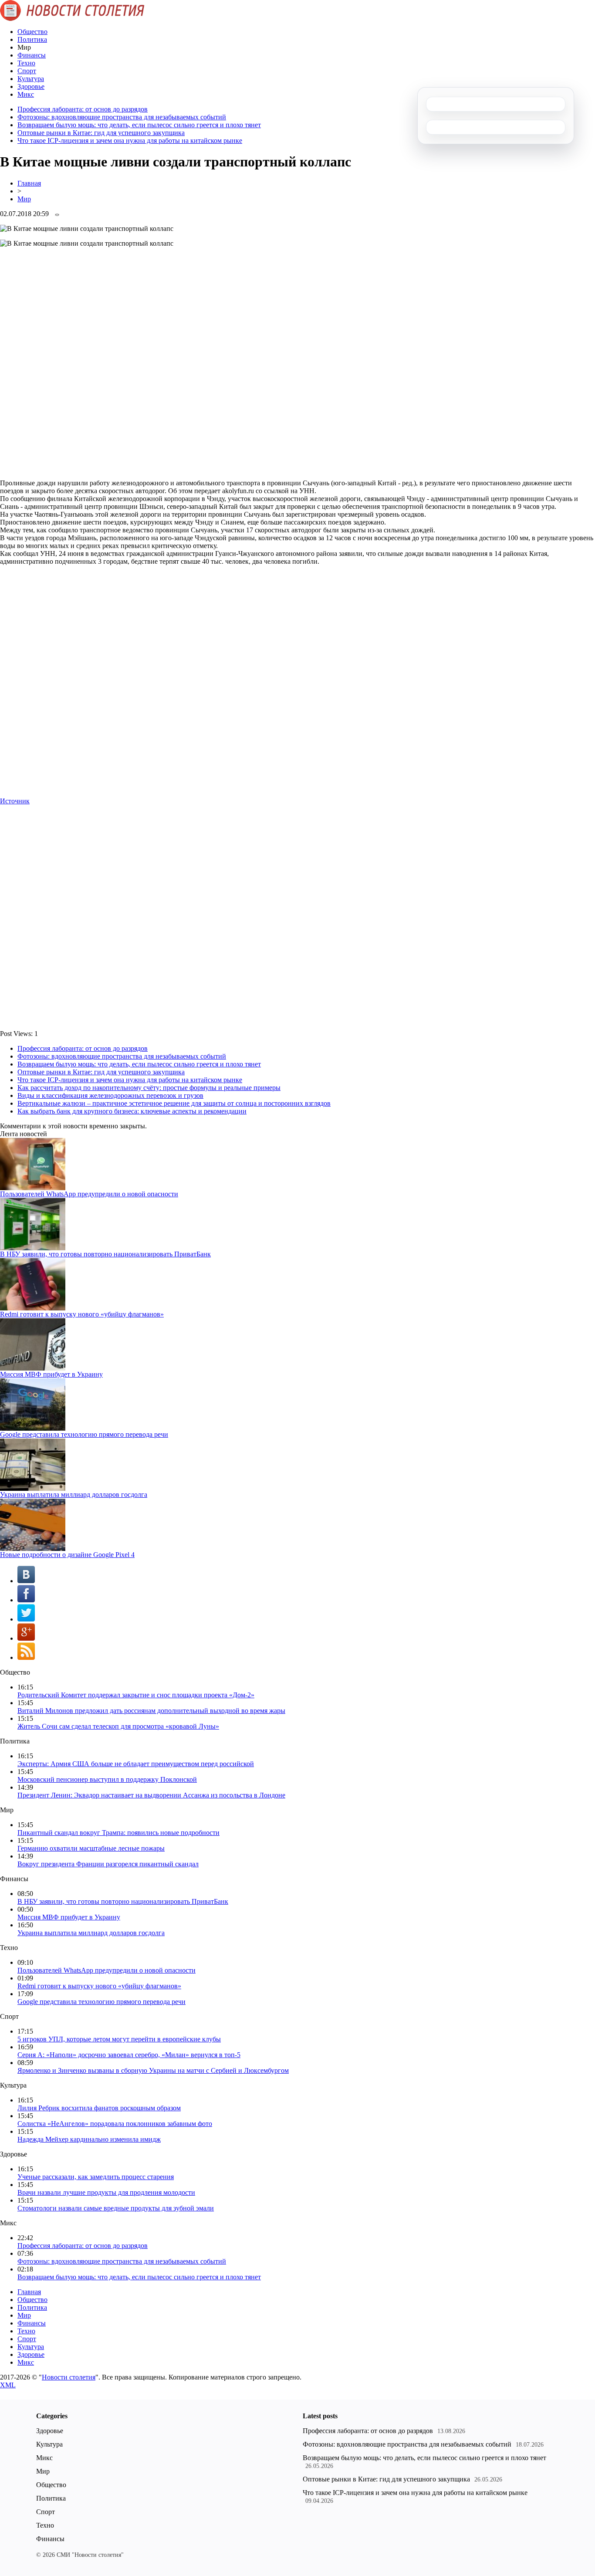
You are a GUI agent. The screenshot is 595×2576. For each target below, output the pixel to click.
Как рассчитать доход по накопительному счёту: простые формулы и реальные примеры (149, 1088)
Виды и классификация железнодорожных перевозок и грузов (110, 1095)
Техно (26, 63)
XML (8, 2385)
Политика (32, 39)
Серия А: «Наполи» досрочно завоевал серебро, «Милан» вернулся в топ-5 (129, 2055)
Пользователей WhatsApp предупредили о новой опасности (89, 1194)
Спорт (27, 71)
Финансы (32, 55)
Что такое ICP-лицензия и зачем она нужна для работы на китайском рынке (130, 140)
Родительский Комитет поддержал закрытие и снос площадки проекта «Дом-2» (136, 1695)
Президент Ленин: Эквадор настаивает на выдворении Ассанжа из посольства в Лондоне (151, 1795)
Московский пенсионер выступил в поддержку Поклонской (107, 1779)
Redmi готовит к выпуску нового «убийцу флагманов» (82, 1314)
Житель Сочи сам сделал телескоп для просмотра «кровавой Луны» (118, 1726)
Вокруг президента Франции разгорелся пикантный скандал (108, 1864)
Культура (31, 79)
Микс (26, 94)
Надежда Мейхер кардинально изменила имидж (89, 2139)
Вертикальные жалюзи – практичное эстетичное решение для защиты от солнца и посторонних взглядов (174, 1103)
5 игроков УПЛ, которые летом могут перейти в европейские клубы (119, 2039)
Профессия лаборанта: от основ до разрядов (83, 109)
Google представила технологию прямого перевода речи (84, 1434)
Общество (32, 32)
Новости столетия (69, 2377)
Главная (29, 183)
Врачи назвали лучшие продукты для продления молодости (106, 2192)
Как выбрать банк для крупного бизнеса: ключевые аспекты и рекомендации (132, 1111)
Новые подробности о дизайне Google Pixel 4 (67, 1555)
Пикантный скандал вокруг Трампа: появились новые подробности (118, 1833)
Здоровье (31, 86)
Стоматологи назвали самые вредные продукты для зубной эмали (116, 2208)
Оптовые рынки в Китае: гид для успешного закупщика (101, 133)
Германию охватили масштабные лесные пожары (91, 1848)
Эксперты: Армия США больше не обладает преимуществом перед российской (136, 1764)
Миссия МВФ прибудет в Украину (51, 1374)
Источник (15, 801)
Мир (24, 199)
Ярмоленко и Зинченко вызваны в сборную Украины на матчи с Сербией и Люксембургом (153, 2070)
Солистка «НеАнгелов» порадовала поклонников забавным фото (115, 2124)
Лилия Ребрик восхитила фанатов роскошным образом (99, 2108)
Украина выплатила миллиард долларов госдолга (74, 1494)
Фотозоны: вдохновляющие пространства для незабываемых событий (122, 117)
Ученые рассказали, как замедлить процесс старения (96, 2177)
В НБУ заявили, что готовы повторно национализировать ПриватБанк (105, 1254)
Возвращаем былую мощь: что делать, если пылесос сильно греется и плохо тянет (139, 125)
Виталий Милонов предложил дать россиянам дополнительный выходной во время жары (151, 1711)
